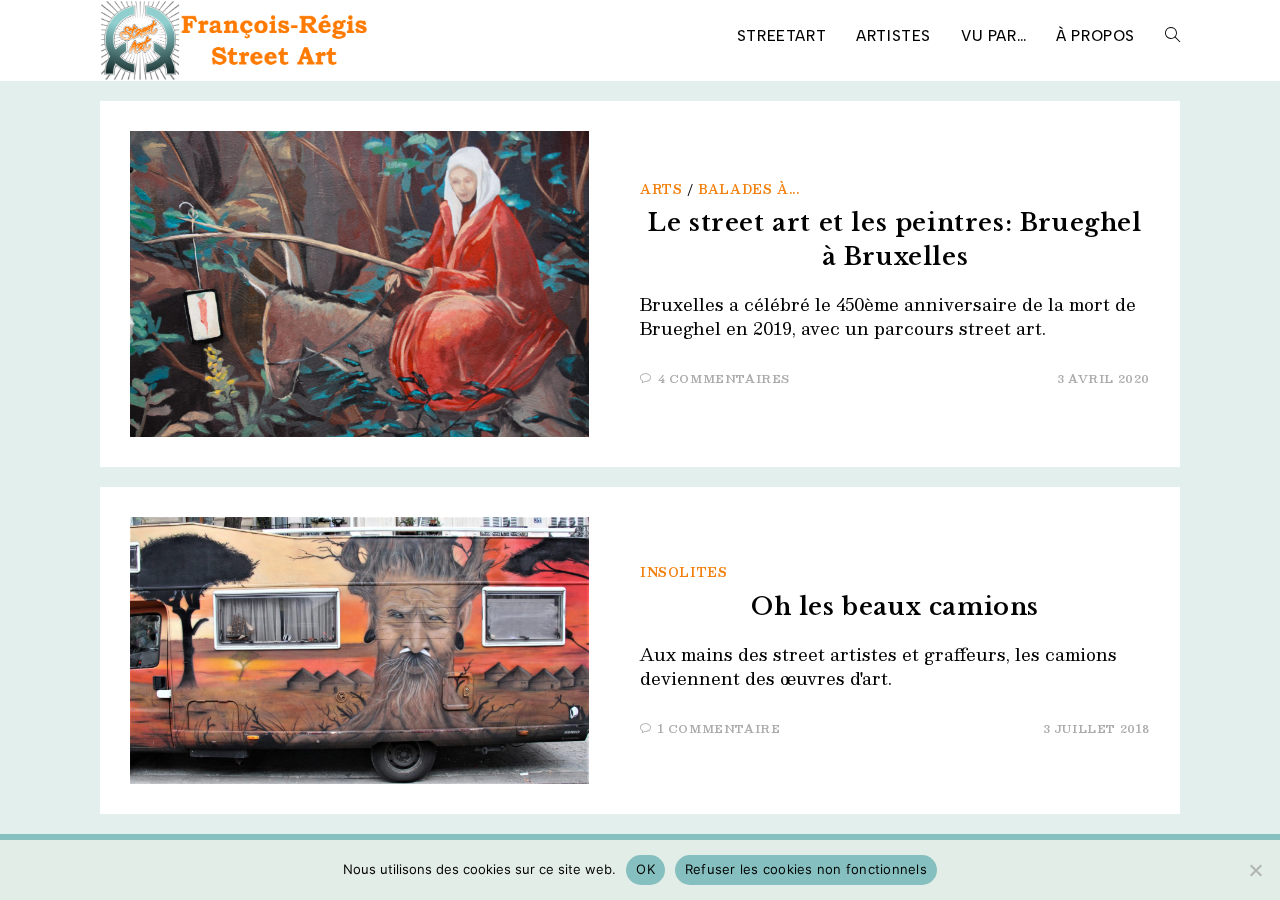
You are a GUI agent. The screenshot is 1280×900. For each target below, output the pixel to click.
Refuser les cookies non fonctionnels (806, 869)
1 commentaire (719, 728)
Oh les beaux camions (895, 606)
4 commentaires (724, 378)
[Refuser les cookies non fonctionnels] (1255, 870)
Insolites (683, 572)
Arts (661, 189)
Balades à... (748, 189)
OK (645, 869)
